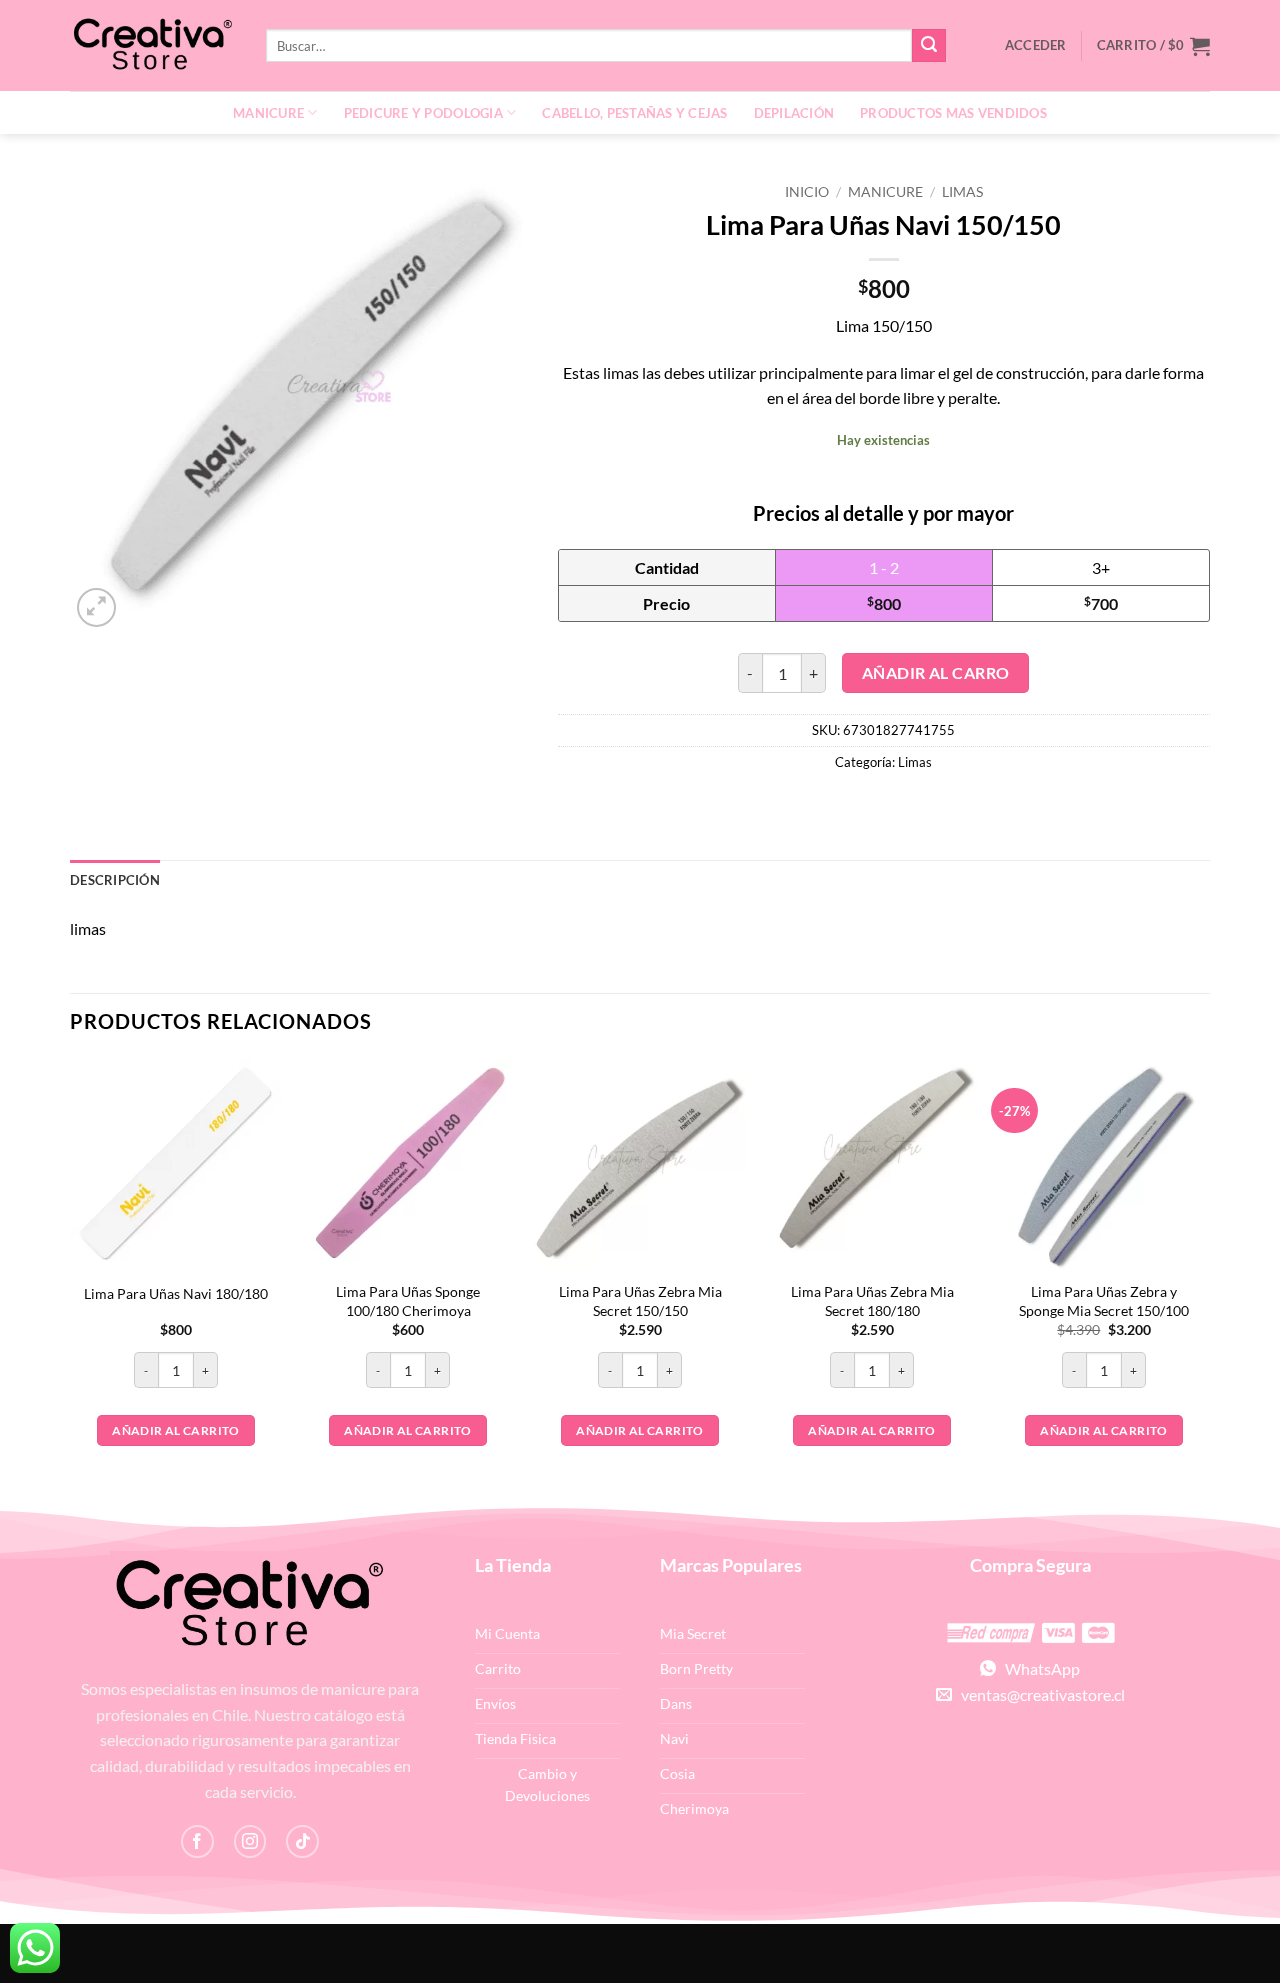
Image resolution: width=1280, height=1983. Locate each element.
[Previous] (71, 1279)
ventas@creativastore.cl (1038, 1694)
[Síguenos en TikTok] (302, 1841)
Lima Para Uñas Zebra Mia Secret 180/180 (872, 1301)
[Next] (1209, 1279)
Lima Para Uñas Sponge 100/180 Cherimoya (408, 1301)
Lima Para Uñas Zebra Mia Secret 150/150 (640, 1301)
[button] (1153, 46)
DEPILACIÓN (794, 113)
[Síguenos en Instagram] (250, 1841)
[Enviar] (929, 46)
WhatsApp (1038, 1668)
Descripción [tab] (115, 880)
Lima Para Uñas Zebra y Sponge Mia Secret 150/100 (1104, 1301)
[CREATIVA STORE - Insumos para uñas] (153, 45)
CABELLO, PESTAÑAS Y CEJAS (634, 113)
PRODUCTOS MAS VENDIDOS (953, 113)
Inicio (807, 192)
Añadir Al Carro (936, 673)
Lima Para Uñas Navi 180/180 (176, 1293)
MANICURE (268, 113)
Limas (962, 192)
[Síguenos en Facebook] (197, 1841)
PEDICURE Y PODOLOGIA (423, 113)
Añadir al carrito (175, 1430)
